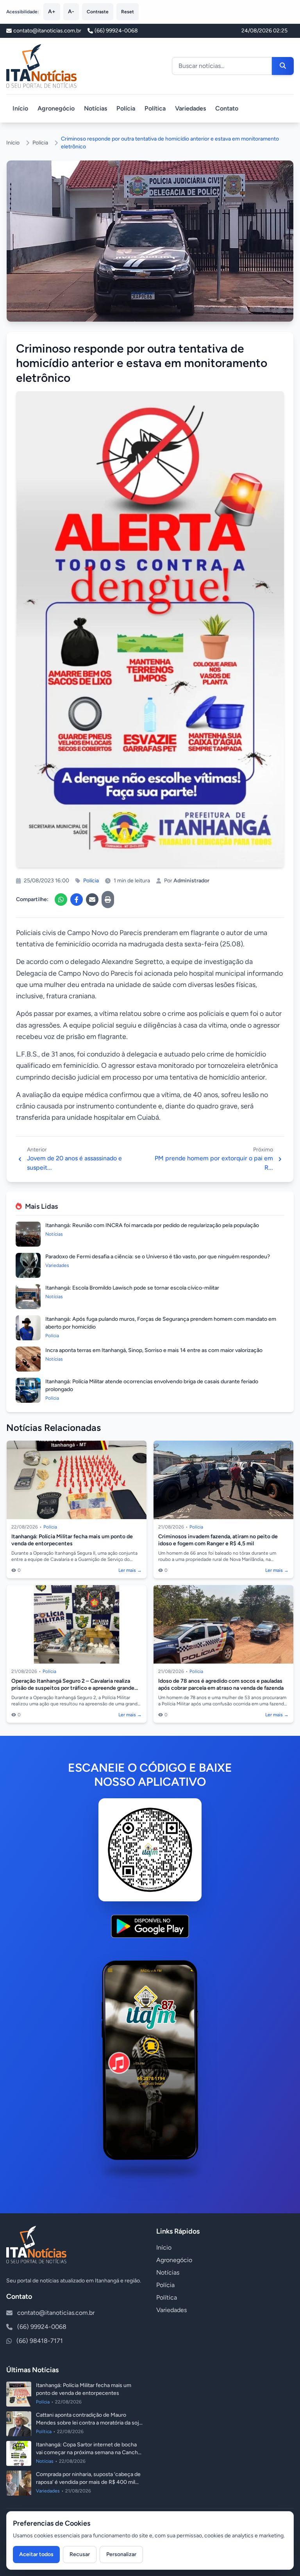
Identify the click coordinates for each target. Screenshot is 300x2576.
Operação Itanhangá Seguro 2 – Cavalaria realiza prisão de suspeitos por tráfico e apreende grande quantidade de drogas (73, 1688)
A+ (52, 12)
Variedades (190, 108)
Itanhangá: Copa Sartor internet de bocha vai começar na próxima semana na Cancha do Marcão (88, 2452)
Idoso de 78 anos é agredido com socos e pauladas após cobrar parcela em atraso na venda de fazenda (221, 1684)
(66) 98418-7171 (40, 2341)
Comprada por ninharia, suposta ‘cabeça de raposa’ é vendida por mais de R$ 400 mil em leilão (88, 2482)
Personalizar (121, 2554)
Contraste (98, 12)
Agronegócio (56, 108)
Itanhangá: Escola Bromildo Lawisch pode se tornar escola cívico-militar (132, 1288)
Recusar (80, 2554)
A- (71, 12)
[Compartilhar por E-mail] (92, 900)
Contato (227, 108)
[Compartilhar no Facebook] (77, 900)
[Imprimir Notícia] (108, 900)
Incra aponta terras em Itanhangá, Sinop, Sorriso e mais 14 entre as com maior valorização (154, 1350)
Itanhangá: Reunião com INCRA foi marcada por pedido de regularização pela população (152, 1225)
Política (155, 108)
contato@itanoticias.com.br (56, 2313)
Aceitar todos (36, 2554)
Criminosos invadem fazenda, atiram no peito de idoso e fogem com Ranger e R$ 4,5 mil (218, 1540)
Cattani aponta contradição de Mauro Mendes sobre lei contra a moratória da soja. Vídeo (89, 2423)
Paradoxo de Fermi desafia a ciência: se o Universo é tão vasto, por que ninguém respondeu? (158, 1257)
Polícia (126, 108)
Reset (128, 12)
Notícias (96, 108)
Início (20, 108)
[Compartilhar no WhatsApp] (61, 900)
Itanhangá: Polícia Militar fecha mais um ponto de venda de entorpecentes (72, 1540)
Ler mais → (130, 1570)
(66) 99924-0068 (116, 31)
